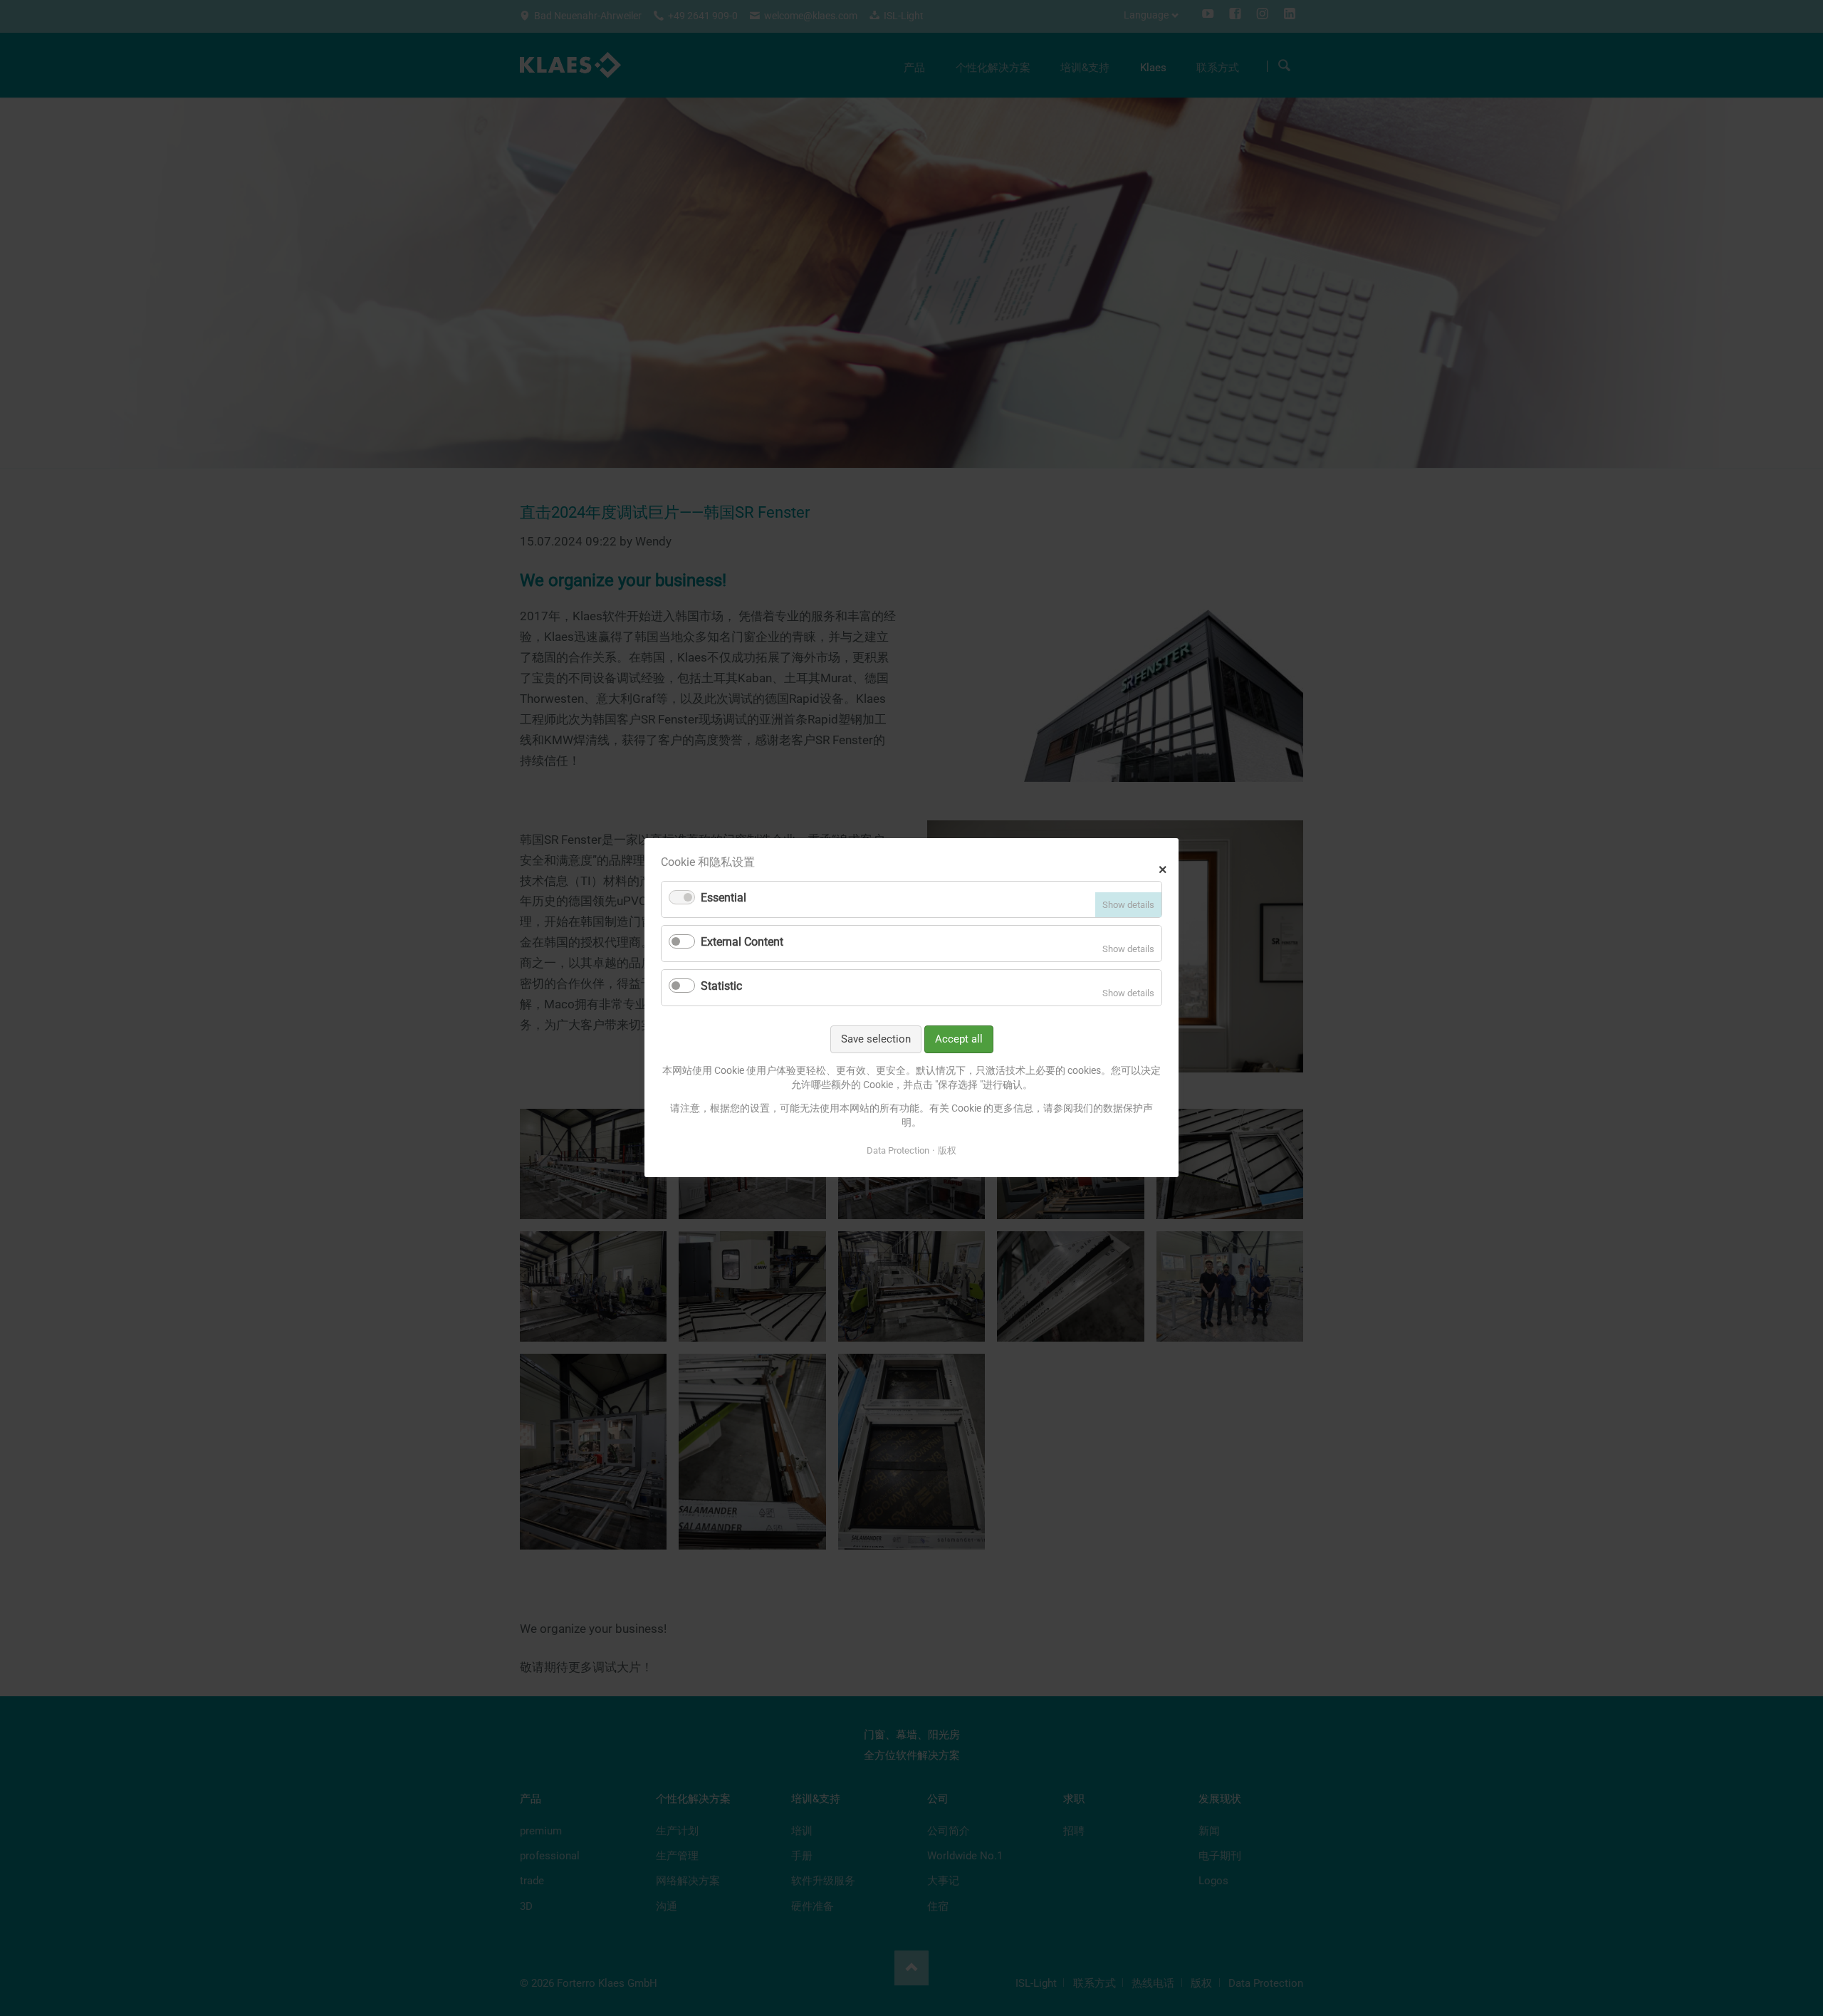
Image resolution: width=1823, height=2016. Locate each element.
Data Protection (898, 1150)
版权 (947, 1150)
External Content (742, 942)
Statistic (721, 986)
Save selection (876, 1039)
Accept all (959, 1039)
